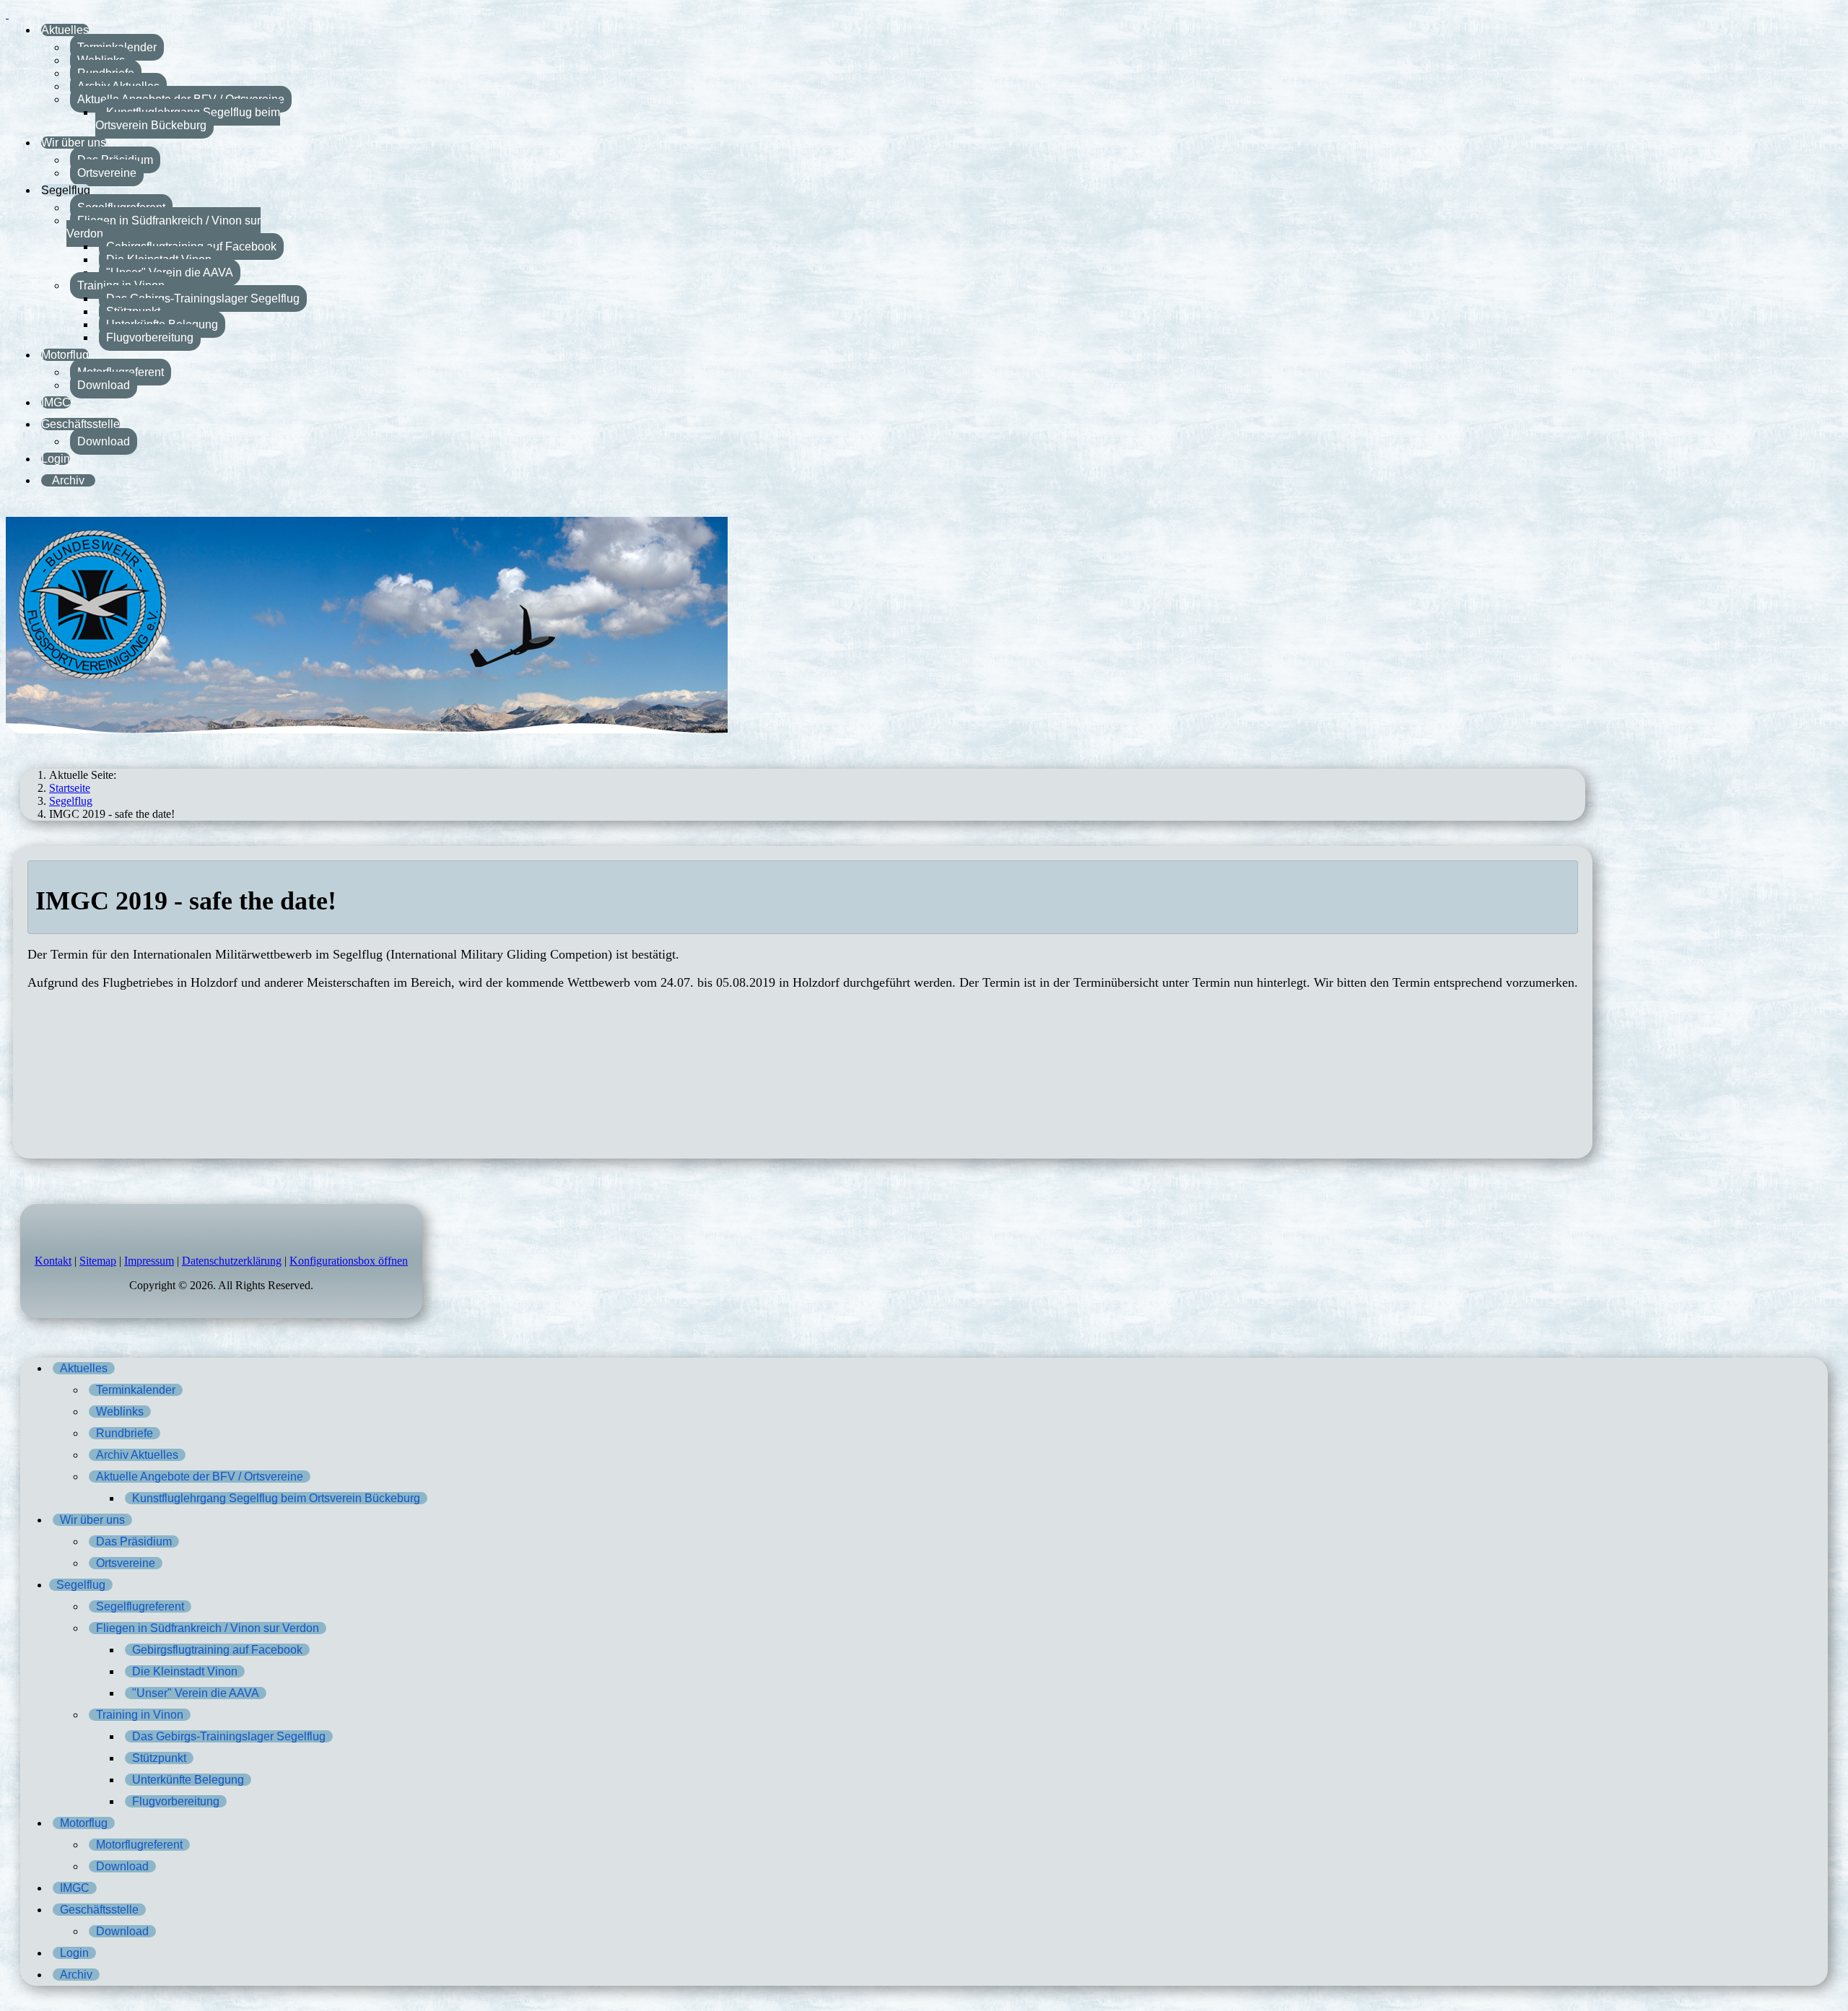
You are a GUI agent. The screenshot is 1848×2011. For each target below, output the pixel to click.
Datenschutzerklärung (232, 1261)
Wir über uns (74, 143)
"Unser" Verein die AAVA (170, 272)
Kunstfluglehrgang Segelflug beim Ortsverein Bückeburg (188, 119)
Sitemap (98, 1261)
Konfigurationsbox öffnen (349, 1261)
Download (104, 385)
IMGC (56, 402)
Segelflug (66, 190)
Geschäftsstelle (80, 424)
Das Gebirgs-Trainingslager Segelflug (203, 298)
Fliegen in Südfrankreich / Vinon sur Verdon (164, 227)
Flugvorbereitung (150, 337)
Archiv (68, 480)
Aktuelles (65, 30)
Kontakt (53, 1261)
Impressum (149, 1261)
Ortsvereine (107, 173)
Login (56, 459)
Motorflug (65, 355)
